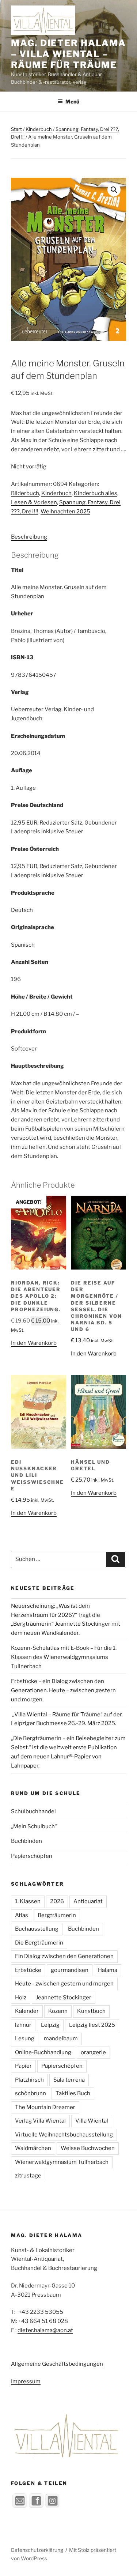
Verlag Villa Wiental (40, 2121)
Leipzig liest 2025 (92, 2025)
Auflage (22, 770)
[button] (114, 190)
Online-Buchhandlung (43, 2052)
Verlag (20, 692)
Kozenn (58, 2011)
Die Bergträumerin (39, 1943)
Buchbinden (26, 1841)
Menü (72, 101)
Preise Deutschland (37, 805)
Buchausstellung (37, 1929)
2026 (57, 1901)
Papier (23, 2066)
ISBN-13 (22, 657)
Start (16, 129)
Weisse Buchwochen (88, 2148)
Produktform (28, 1031)
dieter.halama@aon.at (45, 2330)
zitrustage (28, 2176)
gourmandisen (70, 1970)
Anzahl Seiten (30, 962)
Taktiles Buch (73, 2093)
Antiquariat (88, 1901)
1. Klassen (28, 1901)
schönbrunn (31, 2093)
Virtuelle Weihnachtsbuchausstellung (64, 2135)
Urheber (22, 614)
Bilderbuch (25, 493)
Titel (17, 570)
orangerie (93, 2052)
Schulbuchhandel (33, 1811)
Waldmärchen (33, 2148)
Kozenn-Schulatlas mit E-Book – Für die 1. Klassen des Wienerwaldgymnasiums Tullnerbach (64, 1657)
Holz (21, 1998)
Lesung (25, 2038)
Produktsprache (33, 893)
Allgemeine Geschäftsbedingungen (57, 2364)
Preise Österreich (35, 849)
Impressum (26, 2381)
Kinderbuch (39, 129)
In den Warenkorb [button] (34, 1343)
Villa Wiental (92, 2121)
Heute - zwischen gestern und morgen (64, 1984)
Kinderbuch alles (96, 493)
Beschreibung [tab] (29, 537)
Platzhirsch (29, 2080)
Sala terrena (69, 2080)
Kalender (27, 2011)
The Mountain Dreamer (45, 2107)
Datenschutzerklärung (37, 2550)
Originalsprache (33, 927)
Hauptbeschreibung (37, 1066)
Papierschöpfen (32, 1856)
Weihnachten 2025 (65, 512)
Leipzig (50, 2025)
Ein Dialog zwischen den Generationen (64, 1956)
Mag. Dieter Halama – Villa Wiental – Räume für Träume (68, 54)
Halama (108, 1970)
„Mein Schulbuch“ (34, 1826)
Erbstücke (28, 1970)
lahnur (23, 2025)
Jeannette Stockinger (64, 1998)
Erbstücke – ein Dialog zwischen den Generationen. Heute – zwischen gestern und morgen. (63, 1690)
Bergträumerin (57, 1915)
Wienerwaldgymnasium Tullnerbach (62, 2162)
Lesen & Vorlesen (34, 502)
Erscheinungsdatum (38, 736)
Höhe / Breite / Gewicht (42, 997)
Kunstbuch (91, 2011)
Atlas (22, 1915)
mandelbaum (61, 2038)
